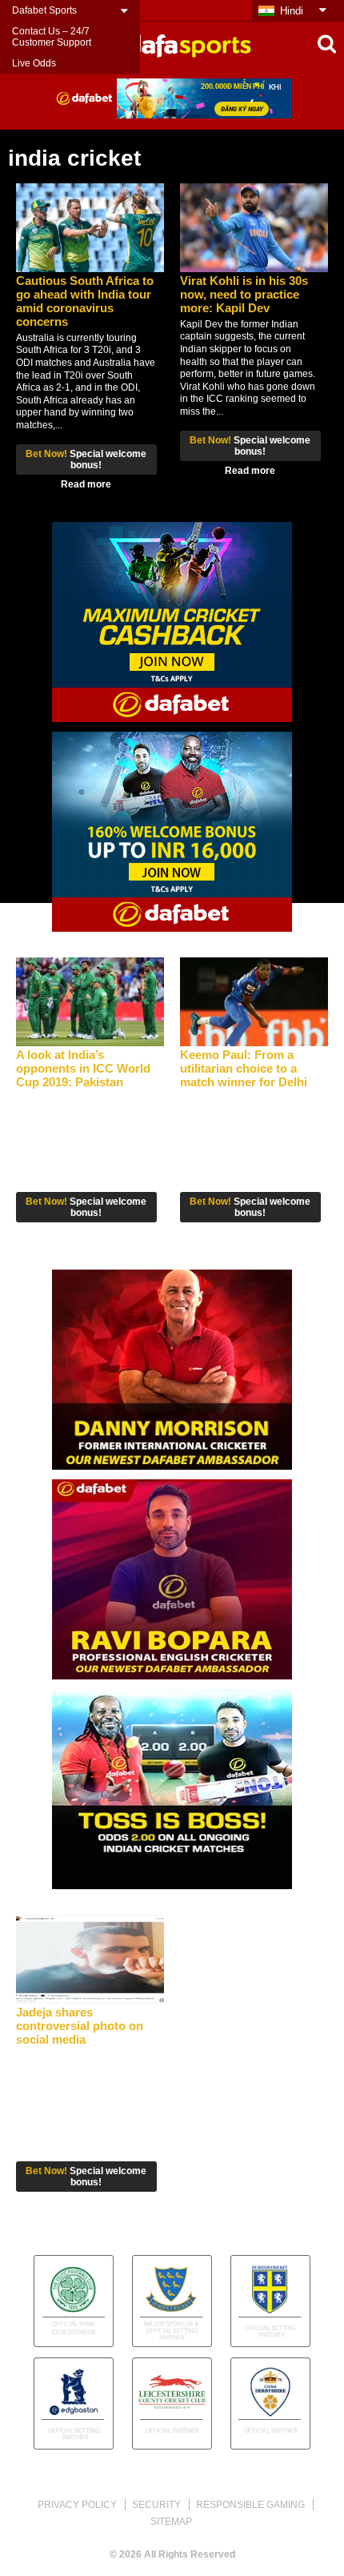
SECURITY (156, 2505)
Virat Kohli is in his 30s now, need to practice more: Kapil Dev (244, 294)
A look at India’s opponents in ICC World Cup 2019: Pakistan (83, 1068)
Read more (86, 484)
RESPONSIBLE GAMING (250, 2505)
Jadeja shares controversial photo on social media (80, 2026)
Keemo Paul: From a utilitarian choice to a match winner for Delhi (244, 1068)
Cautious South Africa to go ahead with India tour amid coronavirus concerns (85, 301)
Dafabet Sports (44, 10)
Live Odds (34, 63)
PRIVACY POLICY (77, 2505)
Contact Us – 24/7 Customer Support (52, 37)
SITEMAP (171, 2522)
